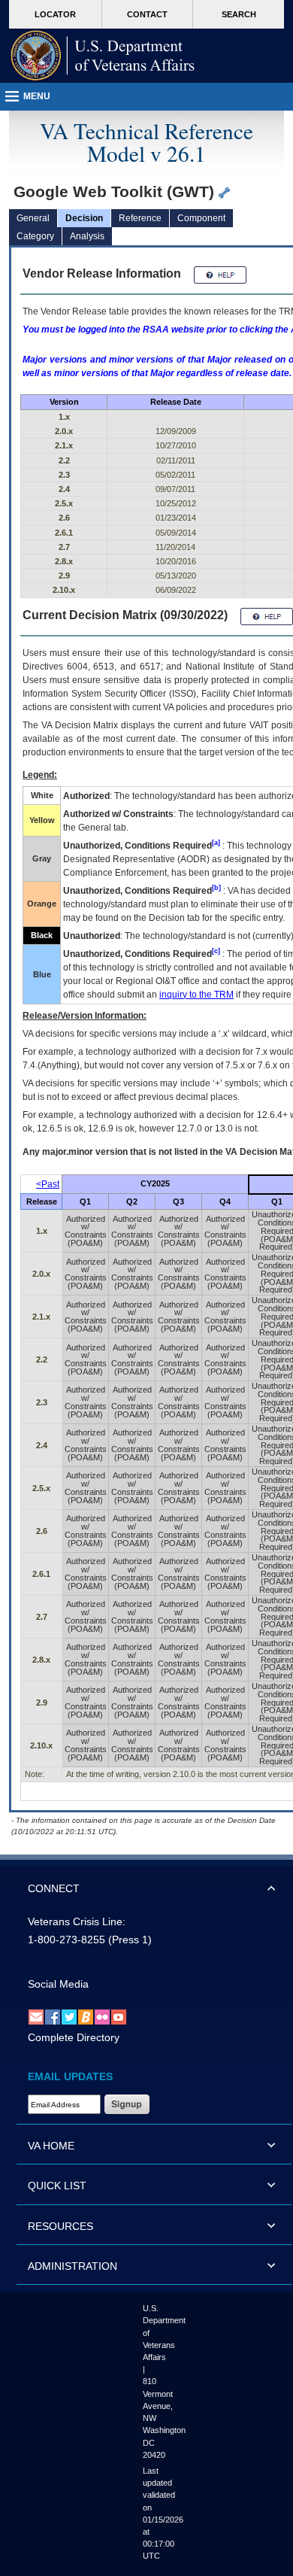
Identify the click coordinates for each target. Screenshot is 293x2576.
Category (35, 236)
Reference (140, 218)
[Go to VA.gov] (103, 56)
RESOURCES (60, 2226)
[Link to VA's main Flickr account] (102, 2017)
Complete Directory (74, 2037)
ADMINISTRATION (72, 2266)
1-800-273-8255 (66, 1940)
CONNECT (54, 1888)
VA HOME (51, 2146)
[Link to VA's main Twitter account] (69, 2017)
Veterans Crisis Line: (77, 1921)
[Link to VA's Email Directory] (36, 2017)
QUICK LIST (57, 2186)
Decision (84, 218)
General (33, 218)
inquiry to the (196, 995)
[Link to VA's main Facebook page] (53, 2017)
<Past (48, 1184)
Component (201, 218)
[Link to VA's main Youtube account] (119, 2017)
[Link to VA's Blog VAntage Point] (86, 2017)
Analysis (87, 236)
